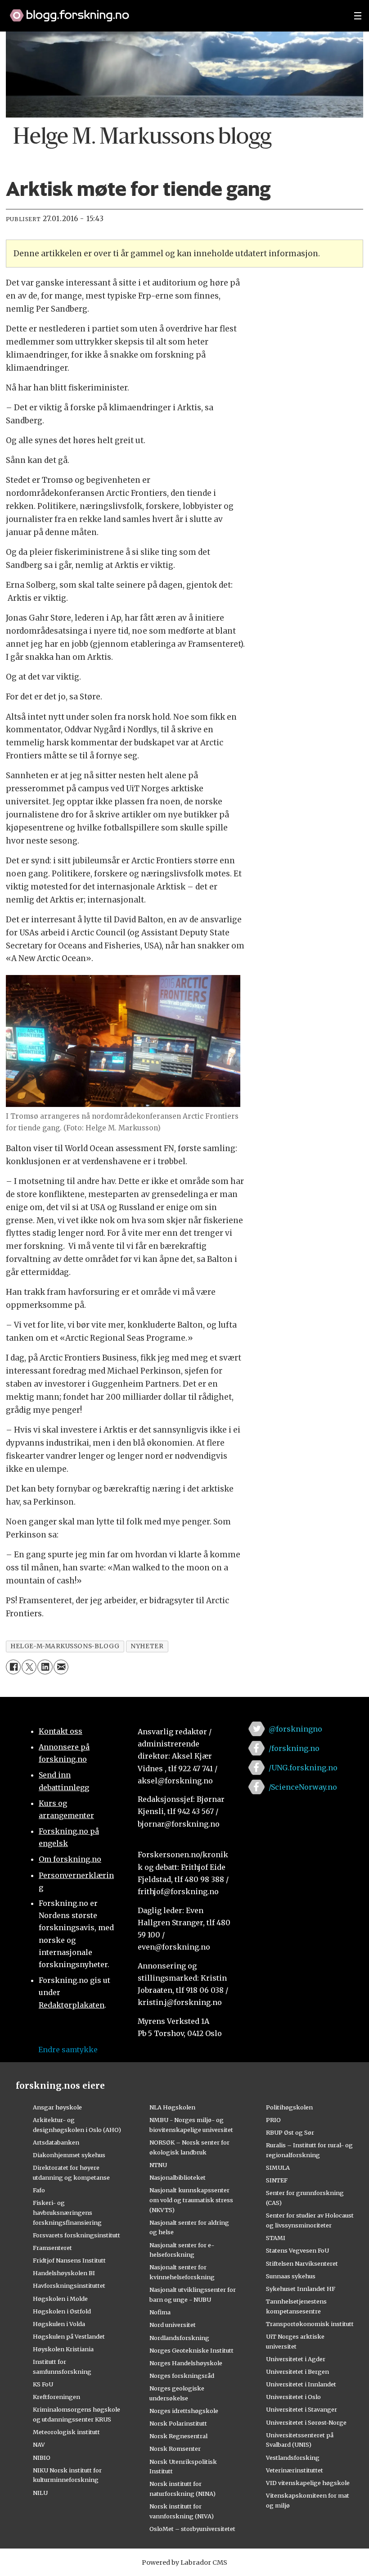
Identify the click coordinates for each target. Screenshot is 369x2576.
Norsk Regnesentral (178, 2436)
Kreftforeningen (56, 2397)
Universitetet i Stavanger (301, 2409)
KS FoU (43, 2384)
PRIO (273, 2120)
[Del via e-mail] (61, 1667)
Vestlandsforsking (293, 2458)
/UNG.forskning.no (303, 1768)
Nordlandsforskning (179, 2338)
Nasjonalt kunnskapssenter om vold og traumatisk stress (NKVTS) (191, 2200)
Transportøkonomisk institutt (310, 2324)
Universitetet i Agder (296, 2359)
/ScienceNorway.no (303, 1787)
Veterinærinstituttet (295, 2470)
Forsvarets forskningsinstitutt (76, 2235)
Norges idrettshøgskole (184, 2411)
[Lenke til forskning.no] (173, 11)
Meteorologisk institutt (66, 2432)
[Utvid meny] (358, 16)
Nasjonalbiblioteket (178, 2177)
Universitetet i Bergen (297, 2372)
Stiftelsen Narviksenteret (302, 2263)
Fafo (39, 2190)
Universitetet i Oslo (293, 2397)
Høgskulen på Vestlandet (69, 2336)
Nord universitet (173, 2325)
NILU (40, 2493)
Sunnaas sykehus (291, 2276)
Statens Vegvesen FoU (297, 2250)
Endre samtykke (68, 2050)
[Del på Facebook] (13, 1667)
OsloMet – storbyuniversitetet (192, 2529)
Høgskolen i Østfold (62, 2311)
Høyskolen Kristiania (63, 2349)
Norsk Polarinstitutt (178, 2423)
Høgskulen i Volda (59, 2324)
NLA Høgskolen (172, 2107)
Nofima (160, 2312)
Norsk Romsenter (175, 2449)
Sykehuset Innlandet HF (301, 2289)
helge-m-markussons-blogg (65, 1646)
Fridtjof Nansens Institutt (69, 2260)
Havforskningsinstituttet (69, 2286)
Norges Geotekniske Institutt (191, 2350)
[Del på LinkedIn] (45, 1667)
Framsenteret (52, 2248)
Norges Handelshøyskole (186, 2363)
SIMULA (278, 2168)
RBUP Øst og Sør (290, 2132)
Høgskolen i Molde (60, 2299)
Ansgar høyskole (57, 2107)
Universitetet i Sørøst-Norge (306, 2422)
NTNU (158, 2165)
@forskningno (295, 1729)
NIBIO (42, 2458)
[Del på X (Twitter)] (29, 1667)
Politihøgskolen (289, 2107)
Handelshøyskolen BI (64, 2273)
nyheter (147, 1646)
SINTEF (277, 2180)
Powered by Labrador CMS (184, 2562)
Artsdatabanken (56, 2142)
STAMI (276, 2238)
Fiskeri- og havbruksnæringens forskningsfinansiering (67, 2213)
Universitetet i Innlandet (301, 2384)
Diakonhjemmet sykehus (69, 2155)
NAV (39, 2444)
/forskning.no (294, 1748)
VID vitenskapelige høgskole (308, 2483)
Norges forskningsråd (182, 2376)
